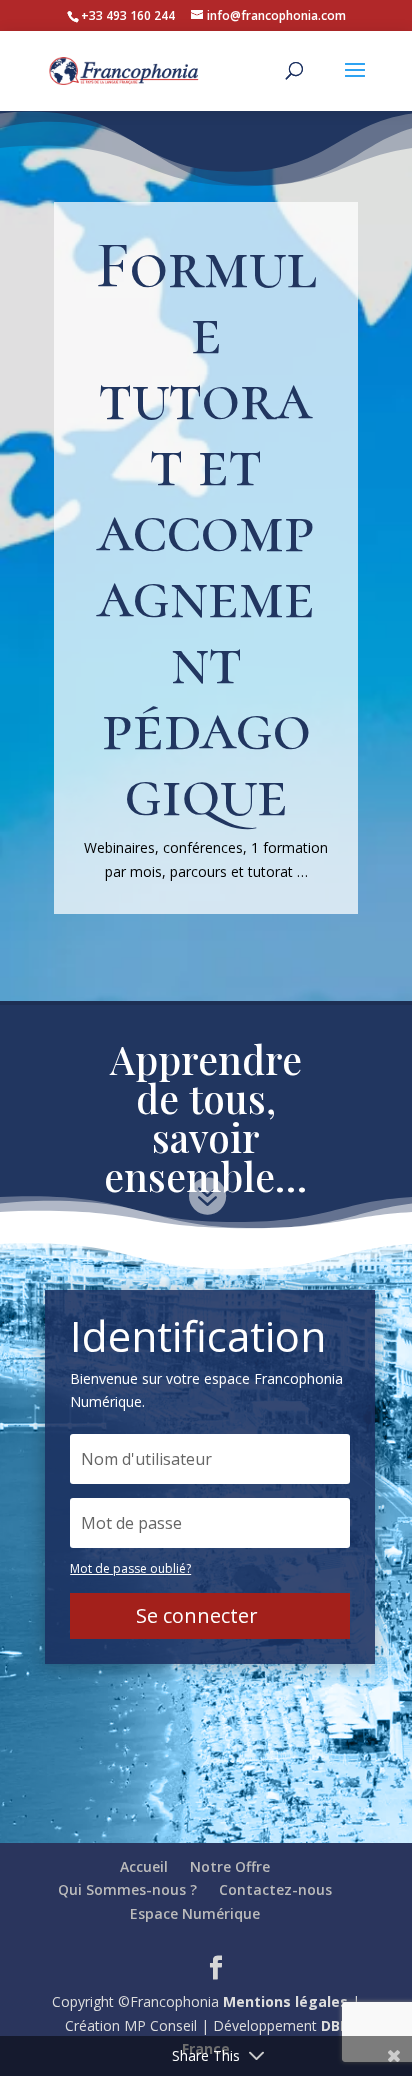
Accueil (144, 1866)
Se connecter (197, 1615)
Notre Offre (230, 1866)
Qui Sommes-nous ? (127, 1889)
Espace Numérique (195, 1913)
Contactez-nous (275, 1889)
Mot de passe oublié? (130, 1568)
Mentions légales (285, 2001)
